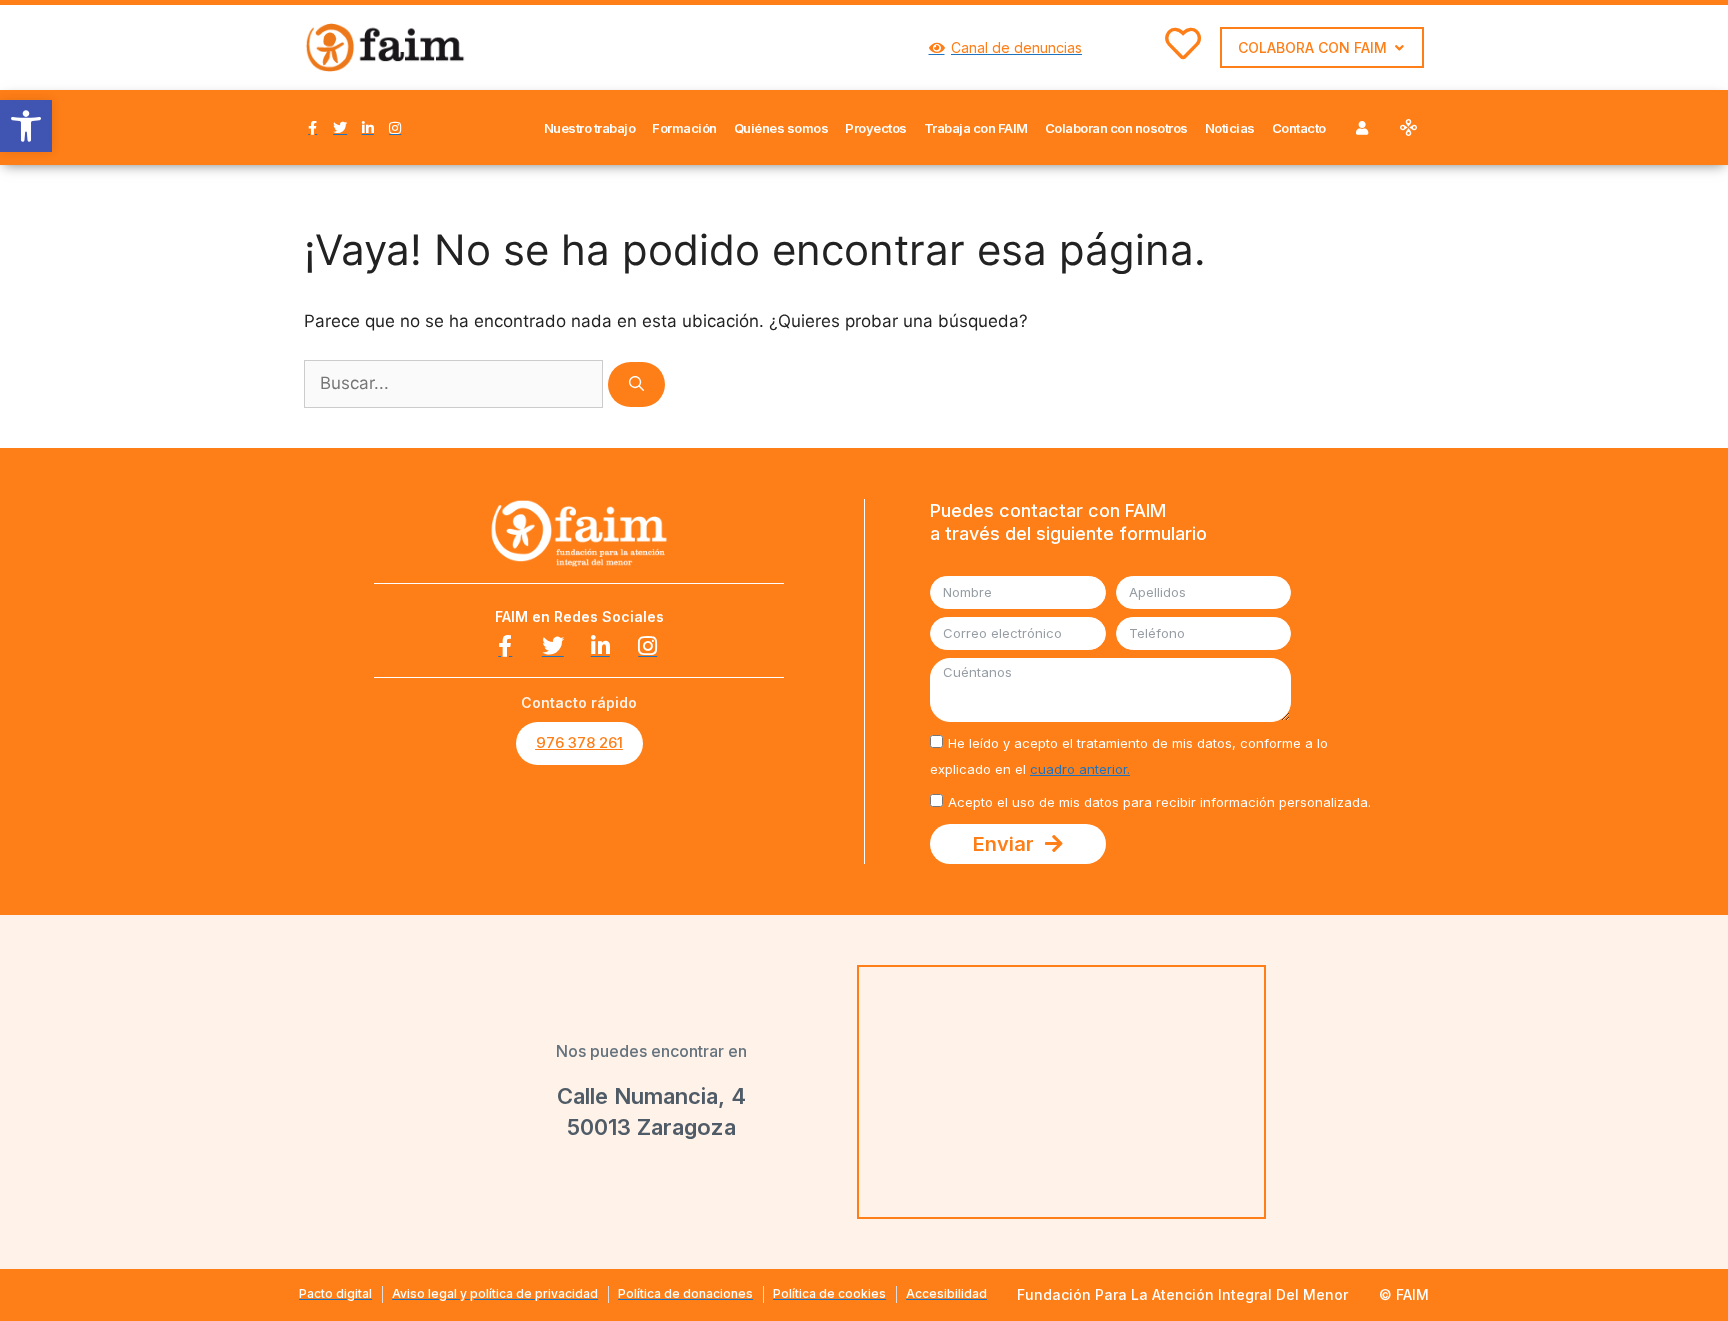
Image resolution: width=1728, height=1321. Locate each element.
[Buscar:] (456, 383)
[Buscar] (636, 384)
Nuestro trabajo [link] (590, 128)
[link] (26, 126)
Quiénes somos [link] (781, 128)
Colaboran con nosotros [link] (1116, 128)
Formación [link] (684, 128)
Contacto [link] (1299, 128)
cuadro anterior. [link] (1080, 769)
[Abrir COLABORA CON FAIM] (1399, 47)
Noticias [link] (1230, 128)
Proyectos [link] (876, 128)
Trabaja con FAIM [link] (976, 128)
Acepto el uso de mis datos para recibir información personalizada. (1159, 802)
